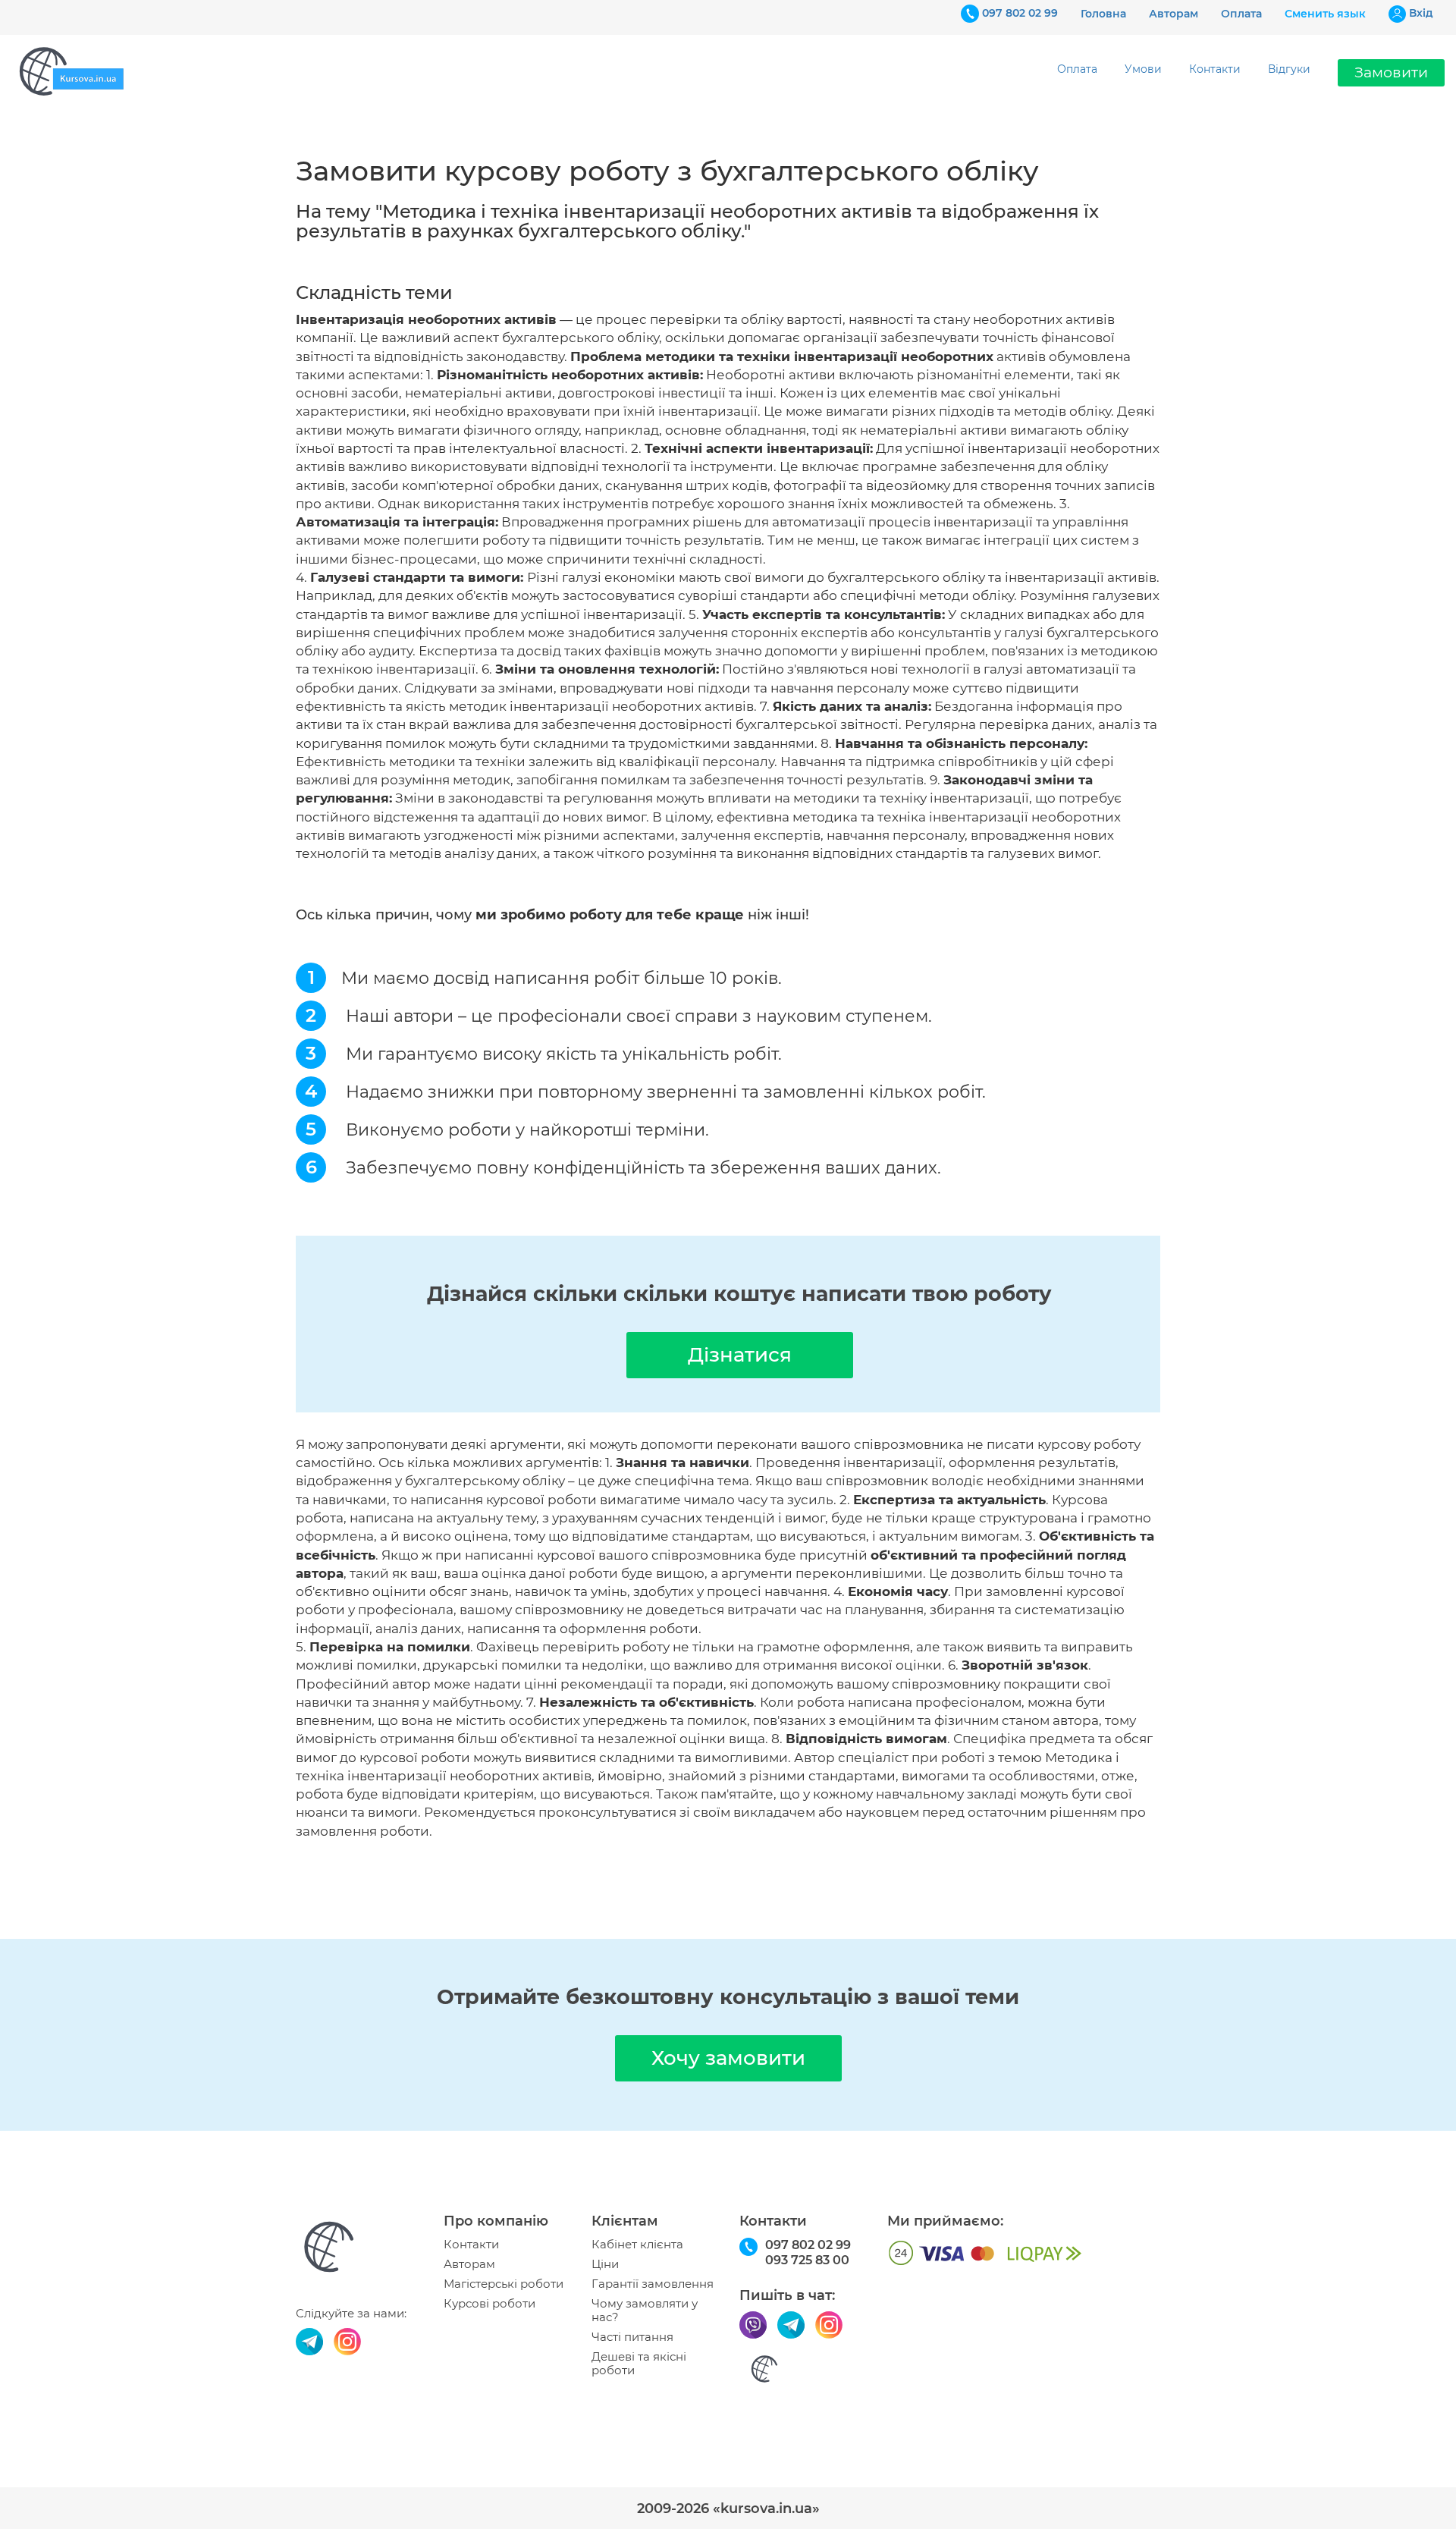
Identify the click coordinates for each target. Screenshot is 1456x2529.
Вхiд (1421, 13)
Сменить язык (1325, 14)
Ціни (605, 2264)
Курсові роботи (490, 2304)
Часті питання (632, 2337)
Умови (1143, 69)
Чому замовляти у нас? (645, 2311)
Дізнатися (740, 1355)
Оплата (1241, 14)
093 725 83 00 (807, 2260)
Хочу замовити (728, 2058)
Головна (1103, 14)
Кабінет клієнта (637, 2245)
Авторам (1174, 14)
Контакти (1215, 69)
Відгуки (1289, 69)
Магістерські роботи (504, 2284)
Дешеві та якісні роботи (639, 2364)
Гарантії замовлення (653, 2284)
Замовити (1391, 72)
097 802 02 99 (1020, 13)
